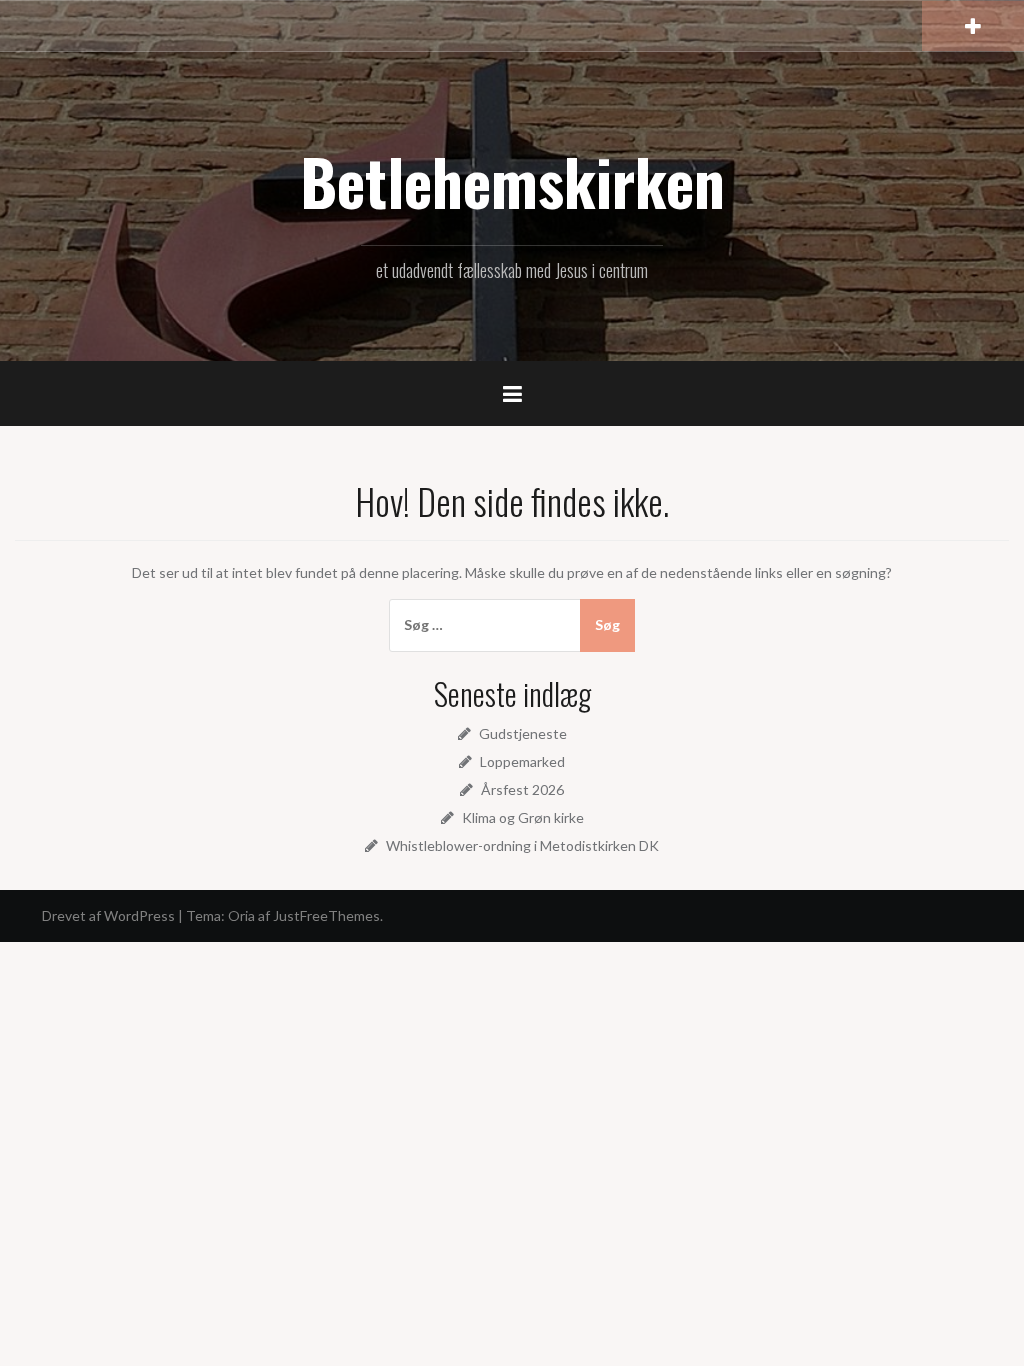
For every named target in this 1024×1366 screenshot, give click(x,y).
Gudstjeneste (523, 733)
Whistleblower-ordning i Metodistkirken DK (522, 845)
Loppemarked (522, 761)
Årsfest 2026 (522, 789)
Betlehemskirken (512, 181)
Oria (241, 915)
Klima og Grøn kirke (523, 817)
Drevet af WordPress (108, 915)
